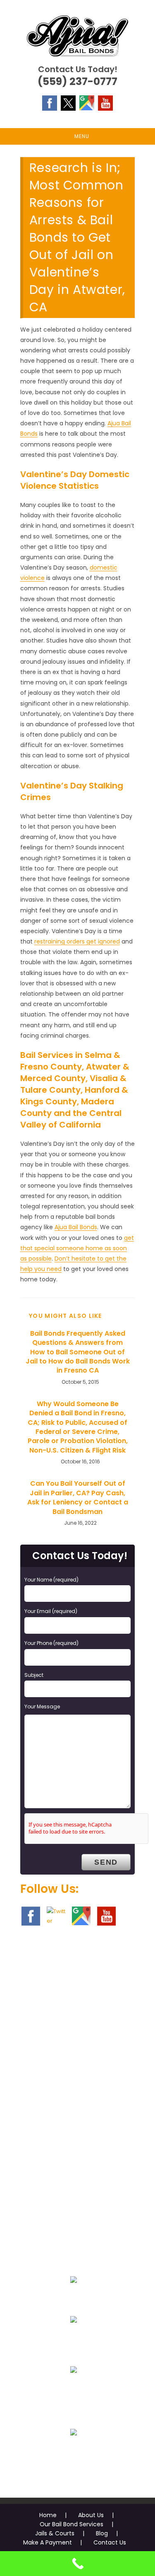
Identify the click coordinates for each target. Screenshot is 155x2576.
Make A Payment (48, 2542)
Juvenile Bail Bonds (73, 2339)
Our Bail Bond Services (72, 2524)
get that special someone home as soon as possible (77, 1248)
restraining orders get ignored (77, 941)
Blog (102, 2533)
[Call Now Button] (77, 2564)
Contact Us (110, 2542)
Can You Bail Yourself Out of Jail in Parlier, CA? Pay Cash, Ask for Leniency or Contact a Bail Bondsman (78, 1498)
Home (48, 2515)
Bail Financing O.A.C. (73, 2452)
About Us (91, 2515)
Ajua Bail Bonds (76, 1227)
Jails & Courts (55, 2533)
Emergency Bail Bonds (73, 2299)
